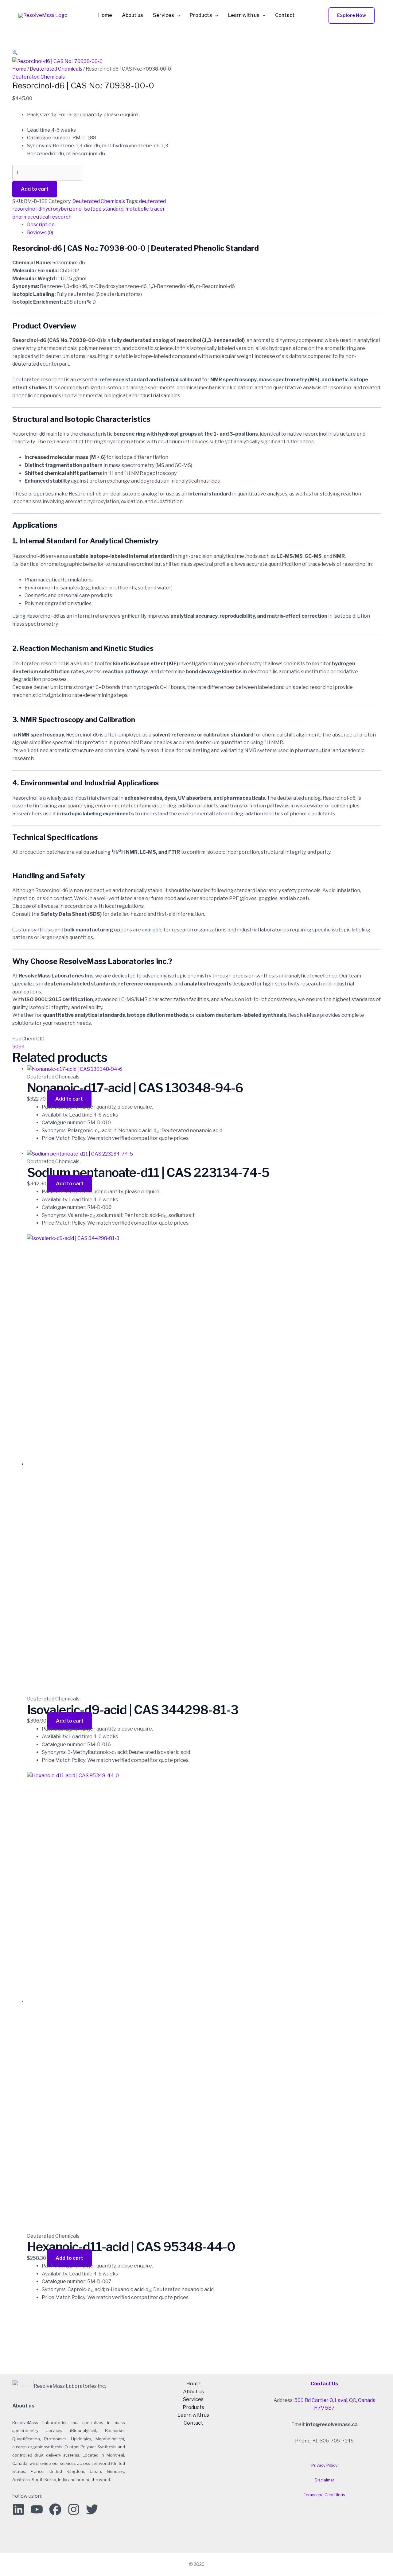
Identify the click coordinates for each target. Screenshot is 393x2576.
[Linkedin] (18, 2509)
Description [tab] (41, 225)
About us (132, 15)
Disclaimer (325, 2480)
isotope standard (103, 209)
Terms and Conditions (324, 2495)
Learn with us (244, 15)
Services (163, 15)
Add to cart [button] (69, 1099)
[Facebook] (55, 2509)
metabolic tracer (145, 209)
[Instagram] (74, 2509)
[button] (352, 16)
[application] (177, 15)
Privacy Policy (324, 2465)
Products (201, 15)
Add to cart (35, 189)
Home (105, 15)
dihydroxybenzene (60, 209)
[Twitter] (92, 2509)
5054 (19, 1047)
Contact (285, 15)
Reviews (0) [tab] (40, 233)
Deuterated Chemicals (56, 69)
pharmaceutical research (42, 217)
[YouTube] (37, 2509)
